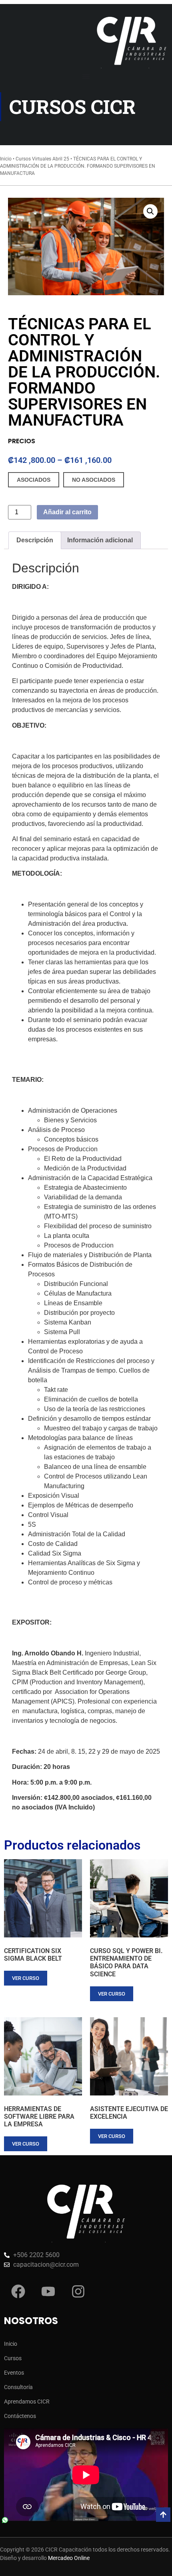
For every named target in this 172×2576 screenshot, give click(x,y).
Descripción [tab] (35, 540)
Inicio (6, 159)
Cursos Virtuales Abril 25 (42, 159)
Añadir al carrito (67, 512)
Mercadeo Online (69, 2558)
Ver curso (26, 1978)
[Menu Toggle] (86, 76)
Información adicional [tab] (100, 540)
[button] (150, 211)
